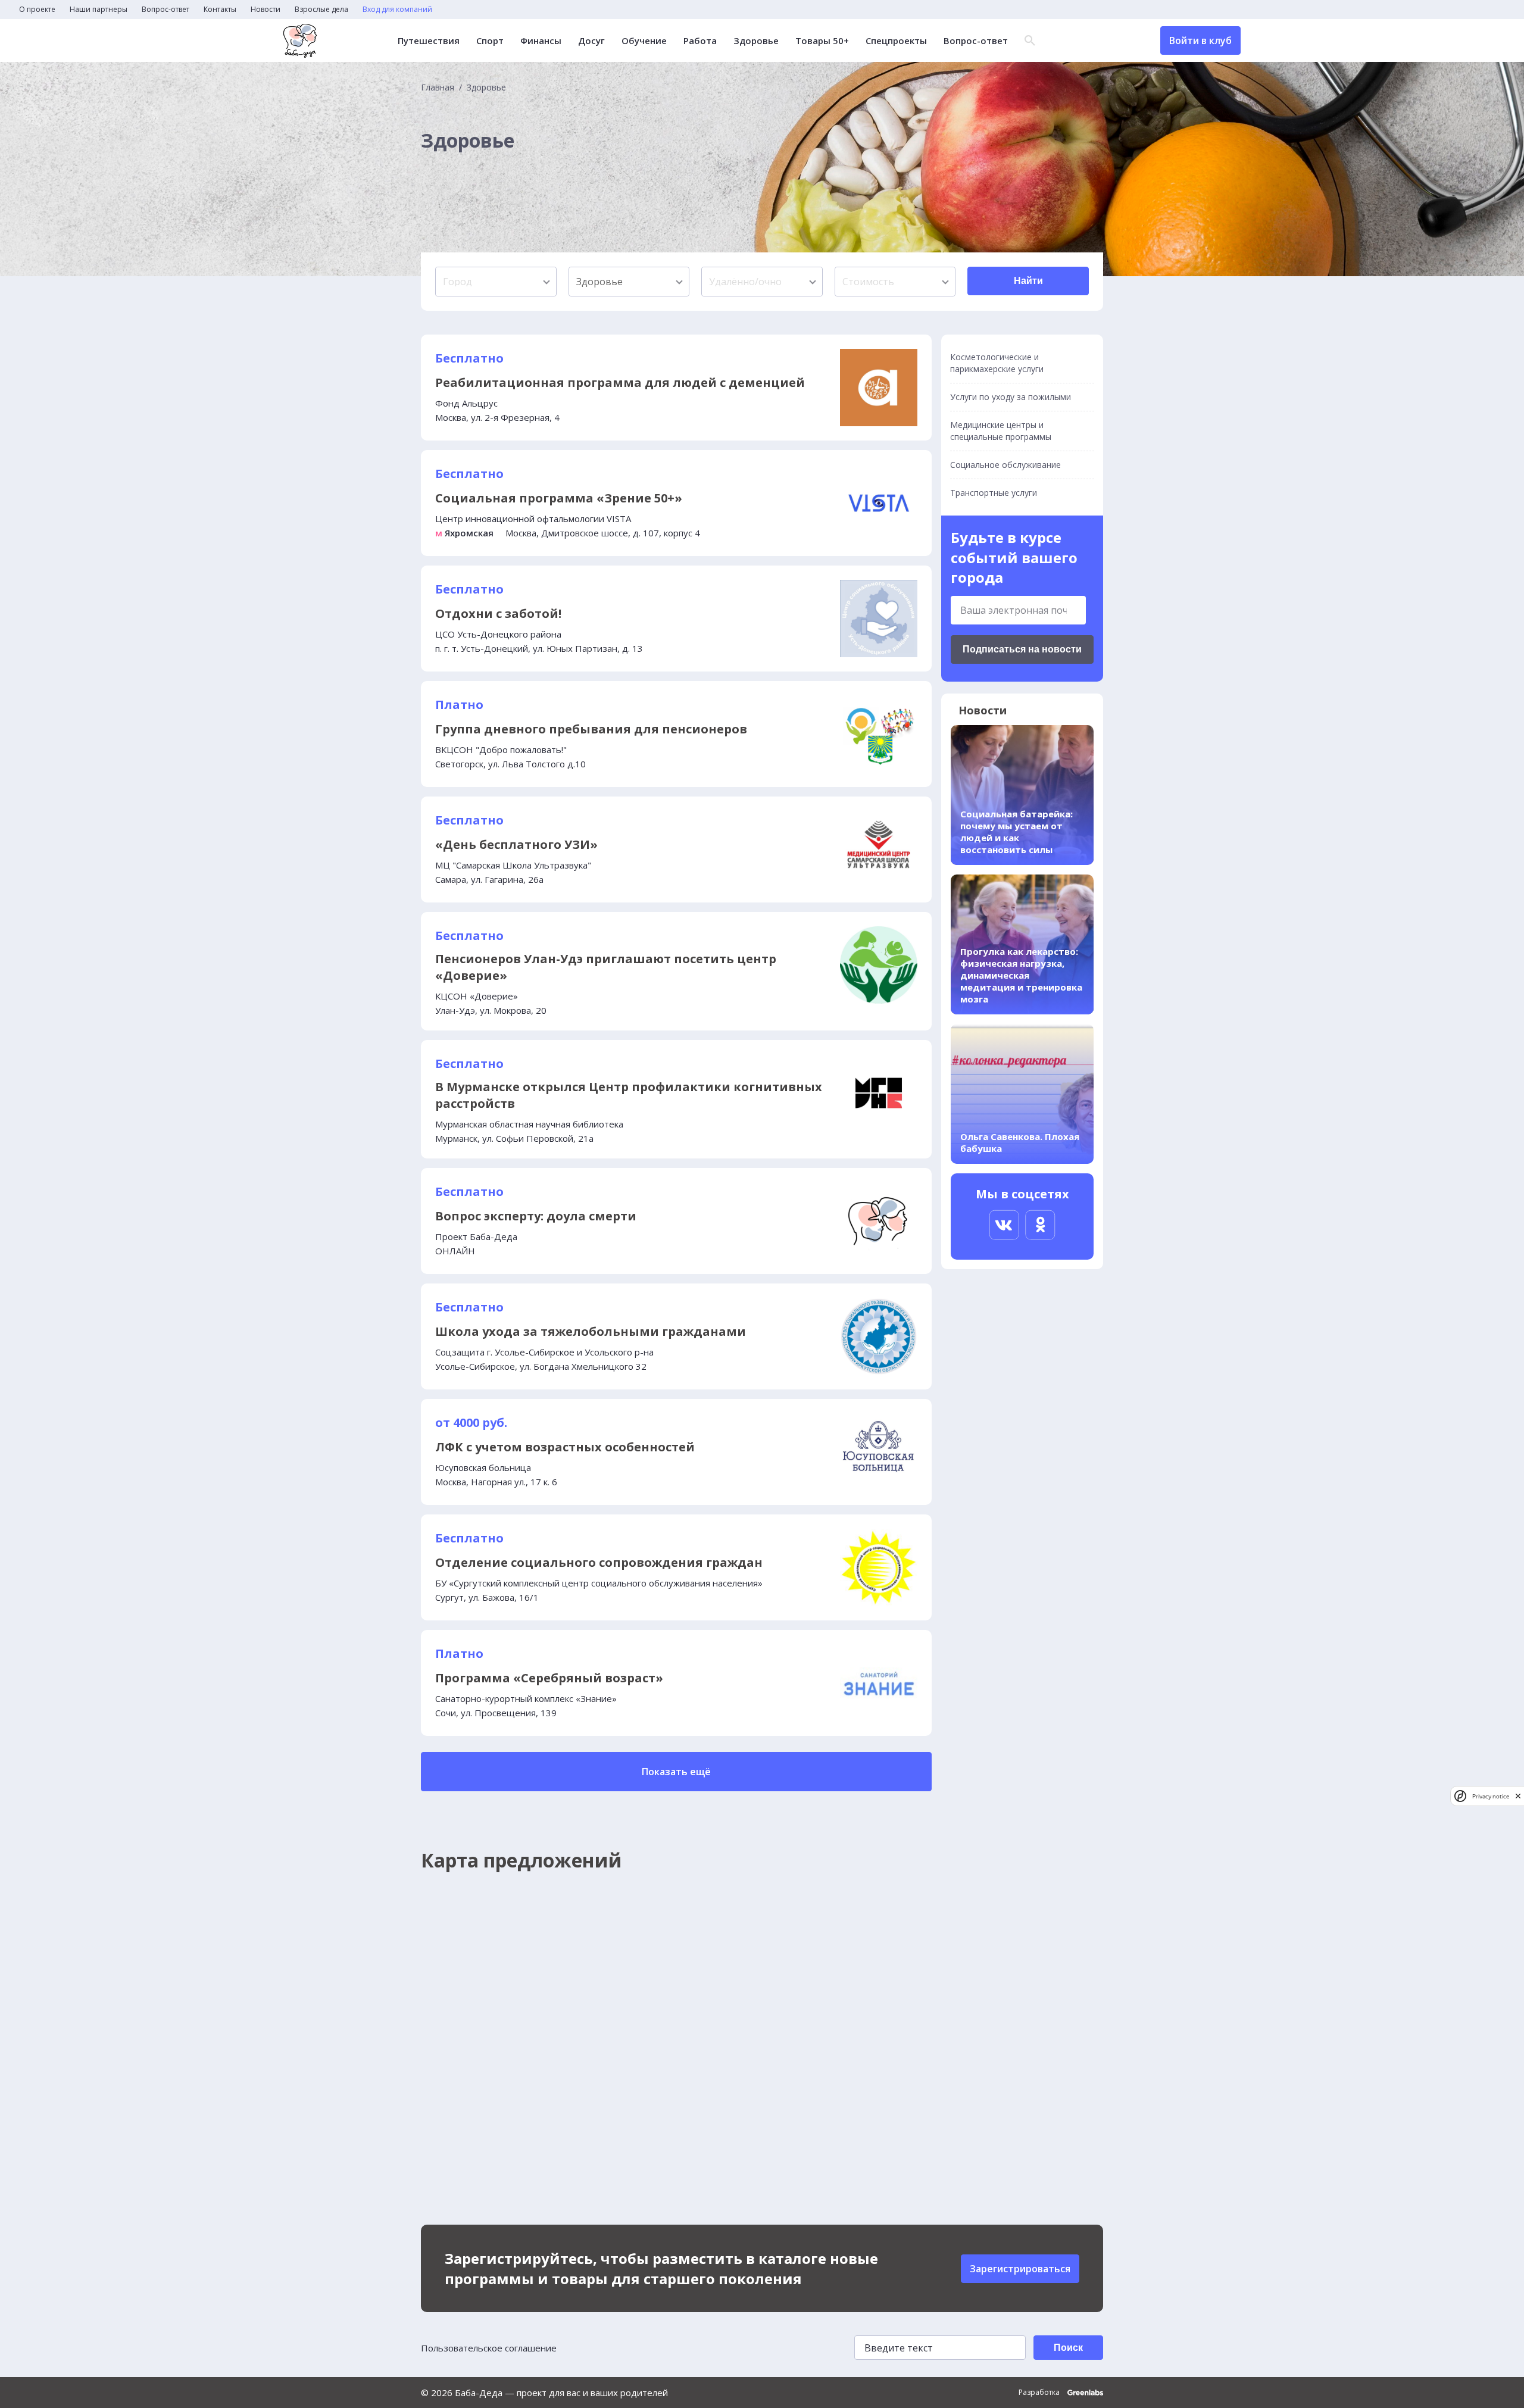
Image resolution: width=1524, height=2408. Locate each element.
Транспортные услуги (994, 493)
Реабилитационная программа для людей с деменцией (620, 382)
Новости (266, 10)
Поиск (1068, 2348)
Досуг (591, 41)
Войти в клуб (1200, 40)
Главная (438, 88)
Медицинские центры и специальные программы (1001, 431)
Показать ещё (676, 1772)
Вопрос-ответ (165, 10)
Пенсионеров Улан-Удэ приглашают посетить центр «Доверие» (606, 967)
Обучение (644, 41)
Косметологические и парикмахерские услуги (997, 363)
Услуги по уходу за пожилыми (1011, 397)
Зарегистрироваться (1020, 2269)
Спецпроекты (896, 41)
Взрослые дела (321, 10)
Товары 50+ (822, 41)
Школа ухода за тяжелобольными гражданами (591, 1331)
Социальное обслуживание (1005, 465)
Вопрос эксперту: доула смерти (536, 1216)
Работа (700, 41)
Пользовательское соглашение (489, 2348)
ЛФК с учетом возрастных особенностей (565, 1447)
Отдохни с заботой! (498, 613)
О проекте (37, 10)
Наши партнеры (99, 10)
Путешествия (429, 41)
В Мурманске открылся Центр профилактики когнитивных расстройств (629, 1095)
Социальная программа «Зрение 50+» (559, 498)
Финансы (541, 41)
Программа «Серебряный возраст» (549, 1678)
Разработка (1040, 2393)
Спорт (490, 41)
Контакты (220, 10)
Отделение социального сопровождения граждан (599, 1562)
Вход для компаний (397, 10)
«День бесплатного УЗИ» (516, 844)
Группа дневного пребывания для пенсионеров (591, 729)
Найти (1028, 281)
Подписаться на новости (1022, 649)
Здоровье (756, 41)
